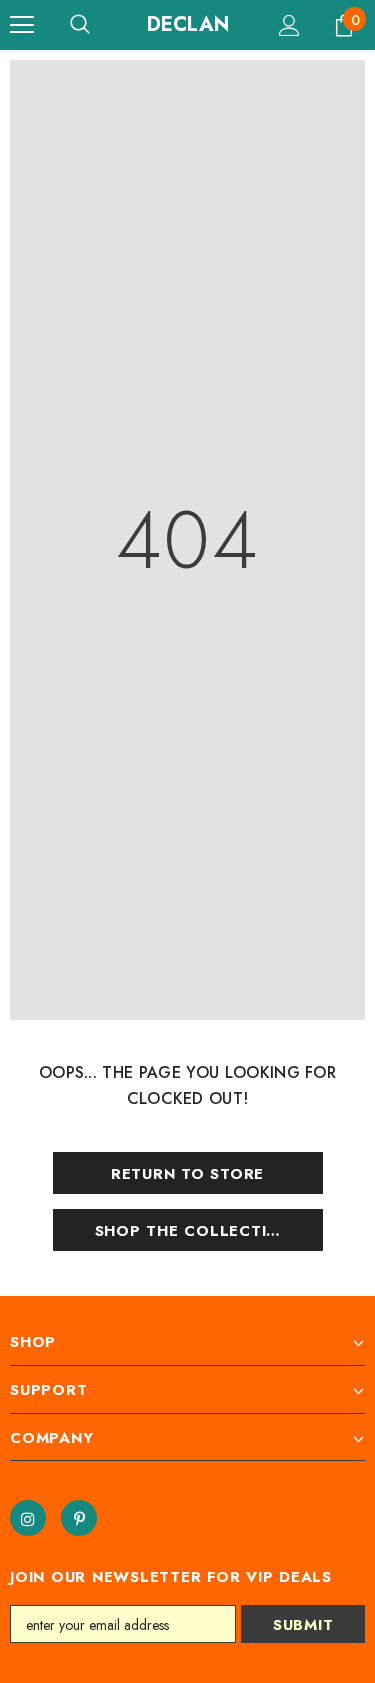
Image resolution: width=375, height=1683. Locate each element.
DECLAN (188, 24)
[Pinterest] (79, 1518)
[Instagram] (28, 1518)
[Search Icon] (80, 25)
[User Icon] (289, 25)
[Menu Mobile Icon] (22, 25)
